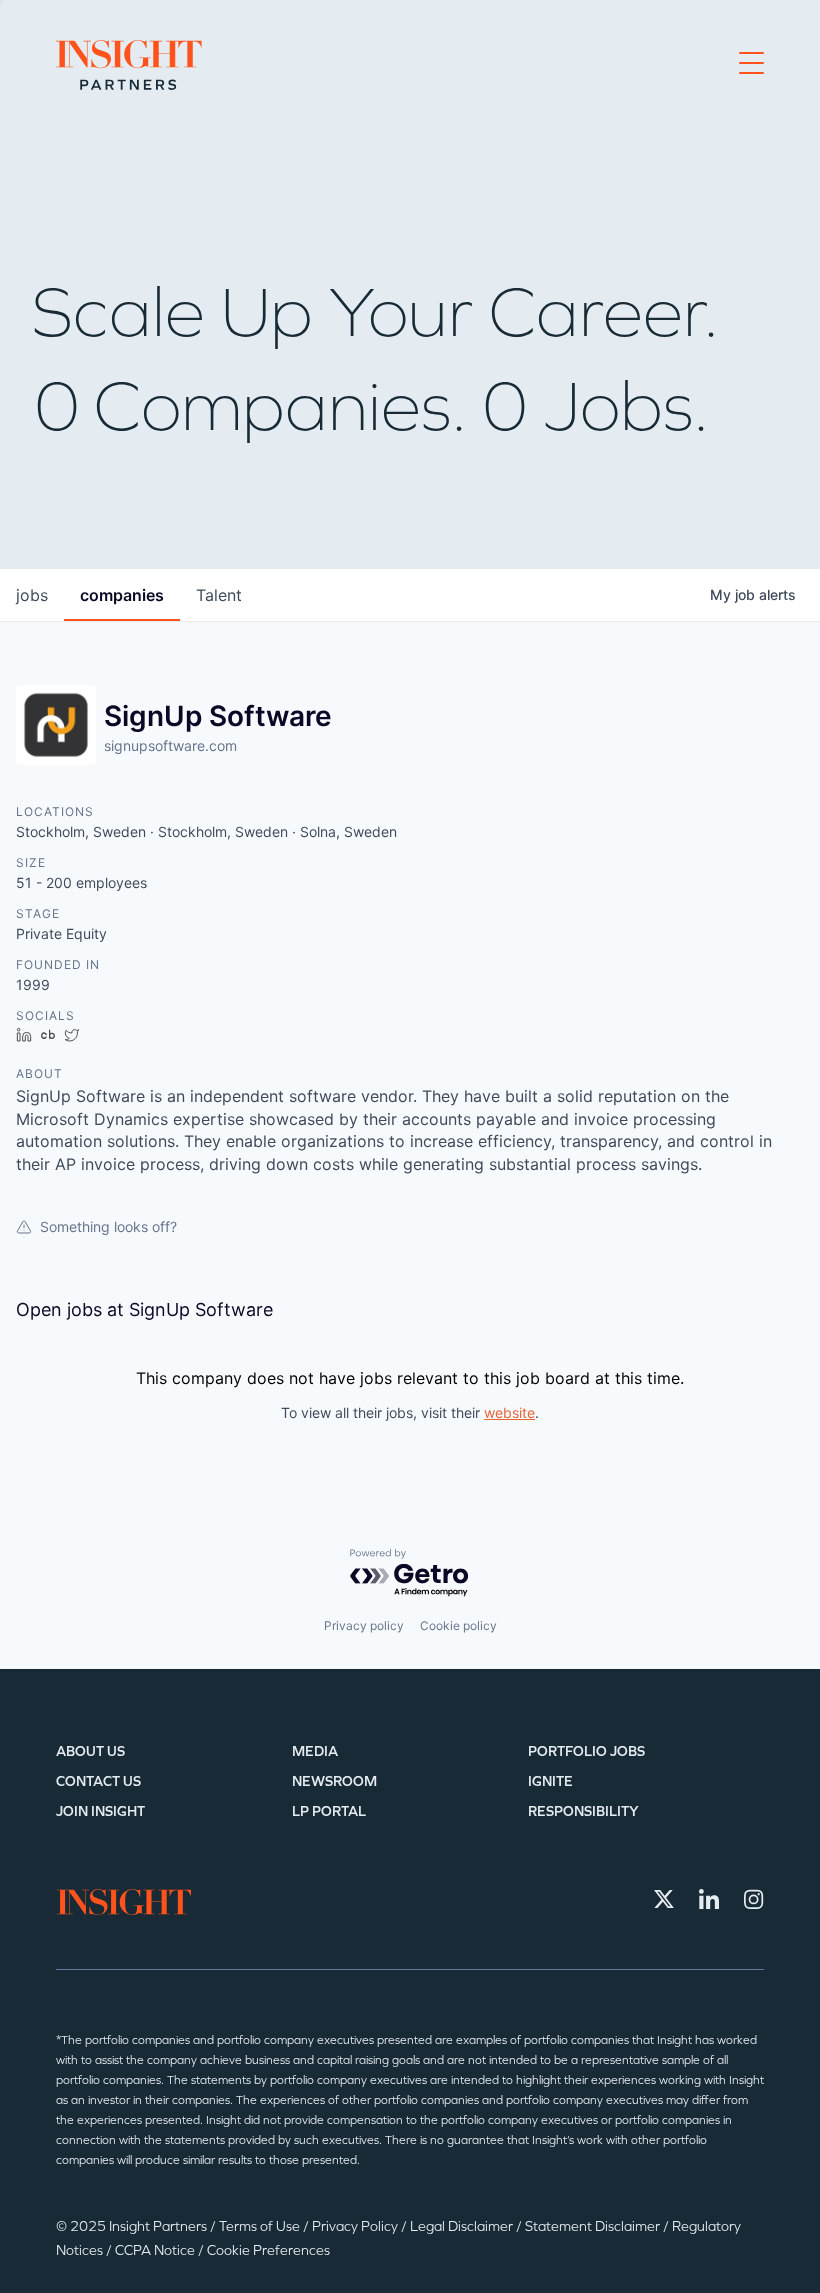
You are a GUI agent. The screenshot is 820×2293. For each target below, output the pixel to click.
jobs (32, 595)
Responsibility (583, 1811)
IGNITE (550, 1781)
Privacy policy (364, 1625)
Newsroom (334, 1781)
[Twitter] (664, 1899)
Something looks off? (108, 1226)
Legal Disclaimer (463, 2226)
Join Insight (100, 1811)
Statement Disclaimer (594, 2226)
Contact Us (98, 1781)
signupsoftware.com (170, 745)
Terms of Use (261, 2226)
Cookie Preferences (268, 2250)
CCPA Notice (156, 2250)
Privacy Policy (356, 2226)
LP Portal (329, 1811)
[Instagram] (754, 1899)
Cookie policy (458, 1625)
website (509, 1412)
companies (122, 595)
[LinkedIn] (709, 1899)
